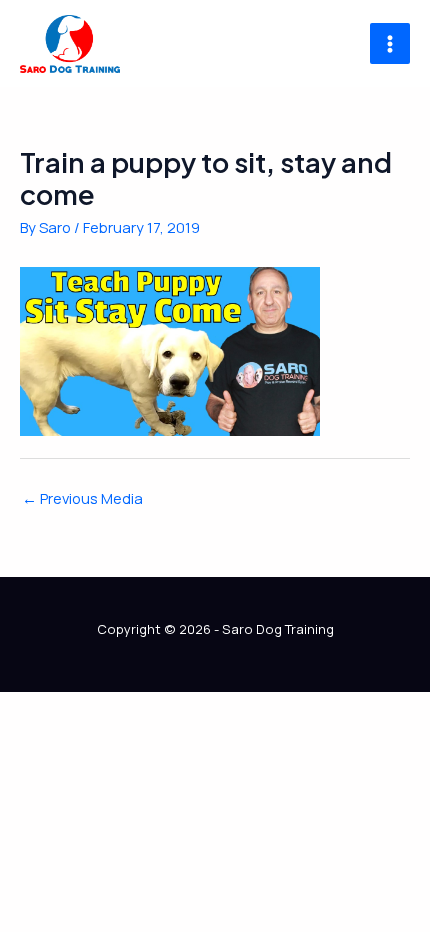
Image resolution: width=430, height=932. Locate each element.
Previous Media (82, 498)
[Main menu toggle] (390, 43)
